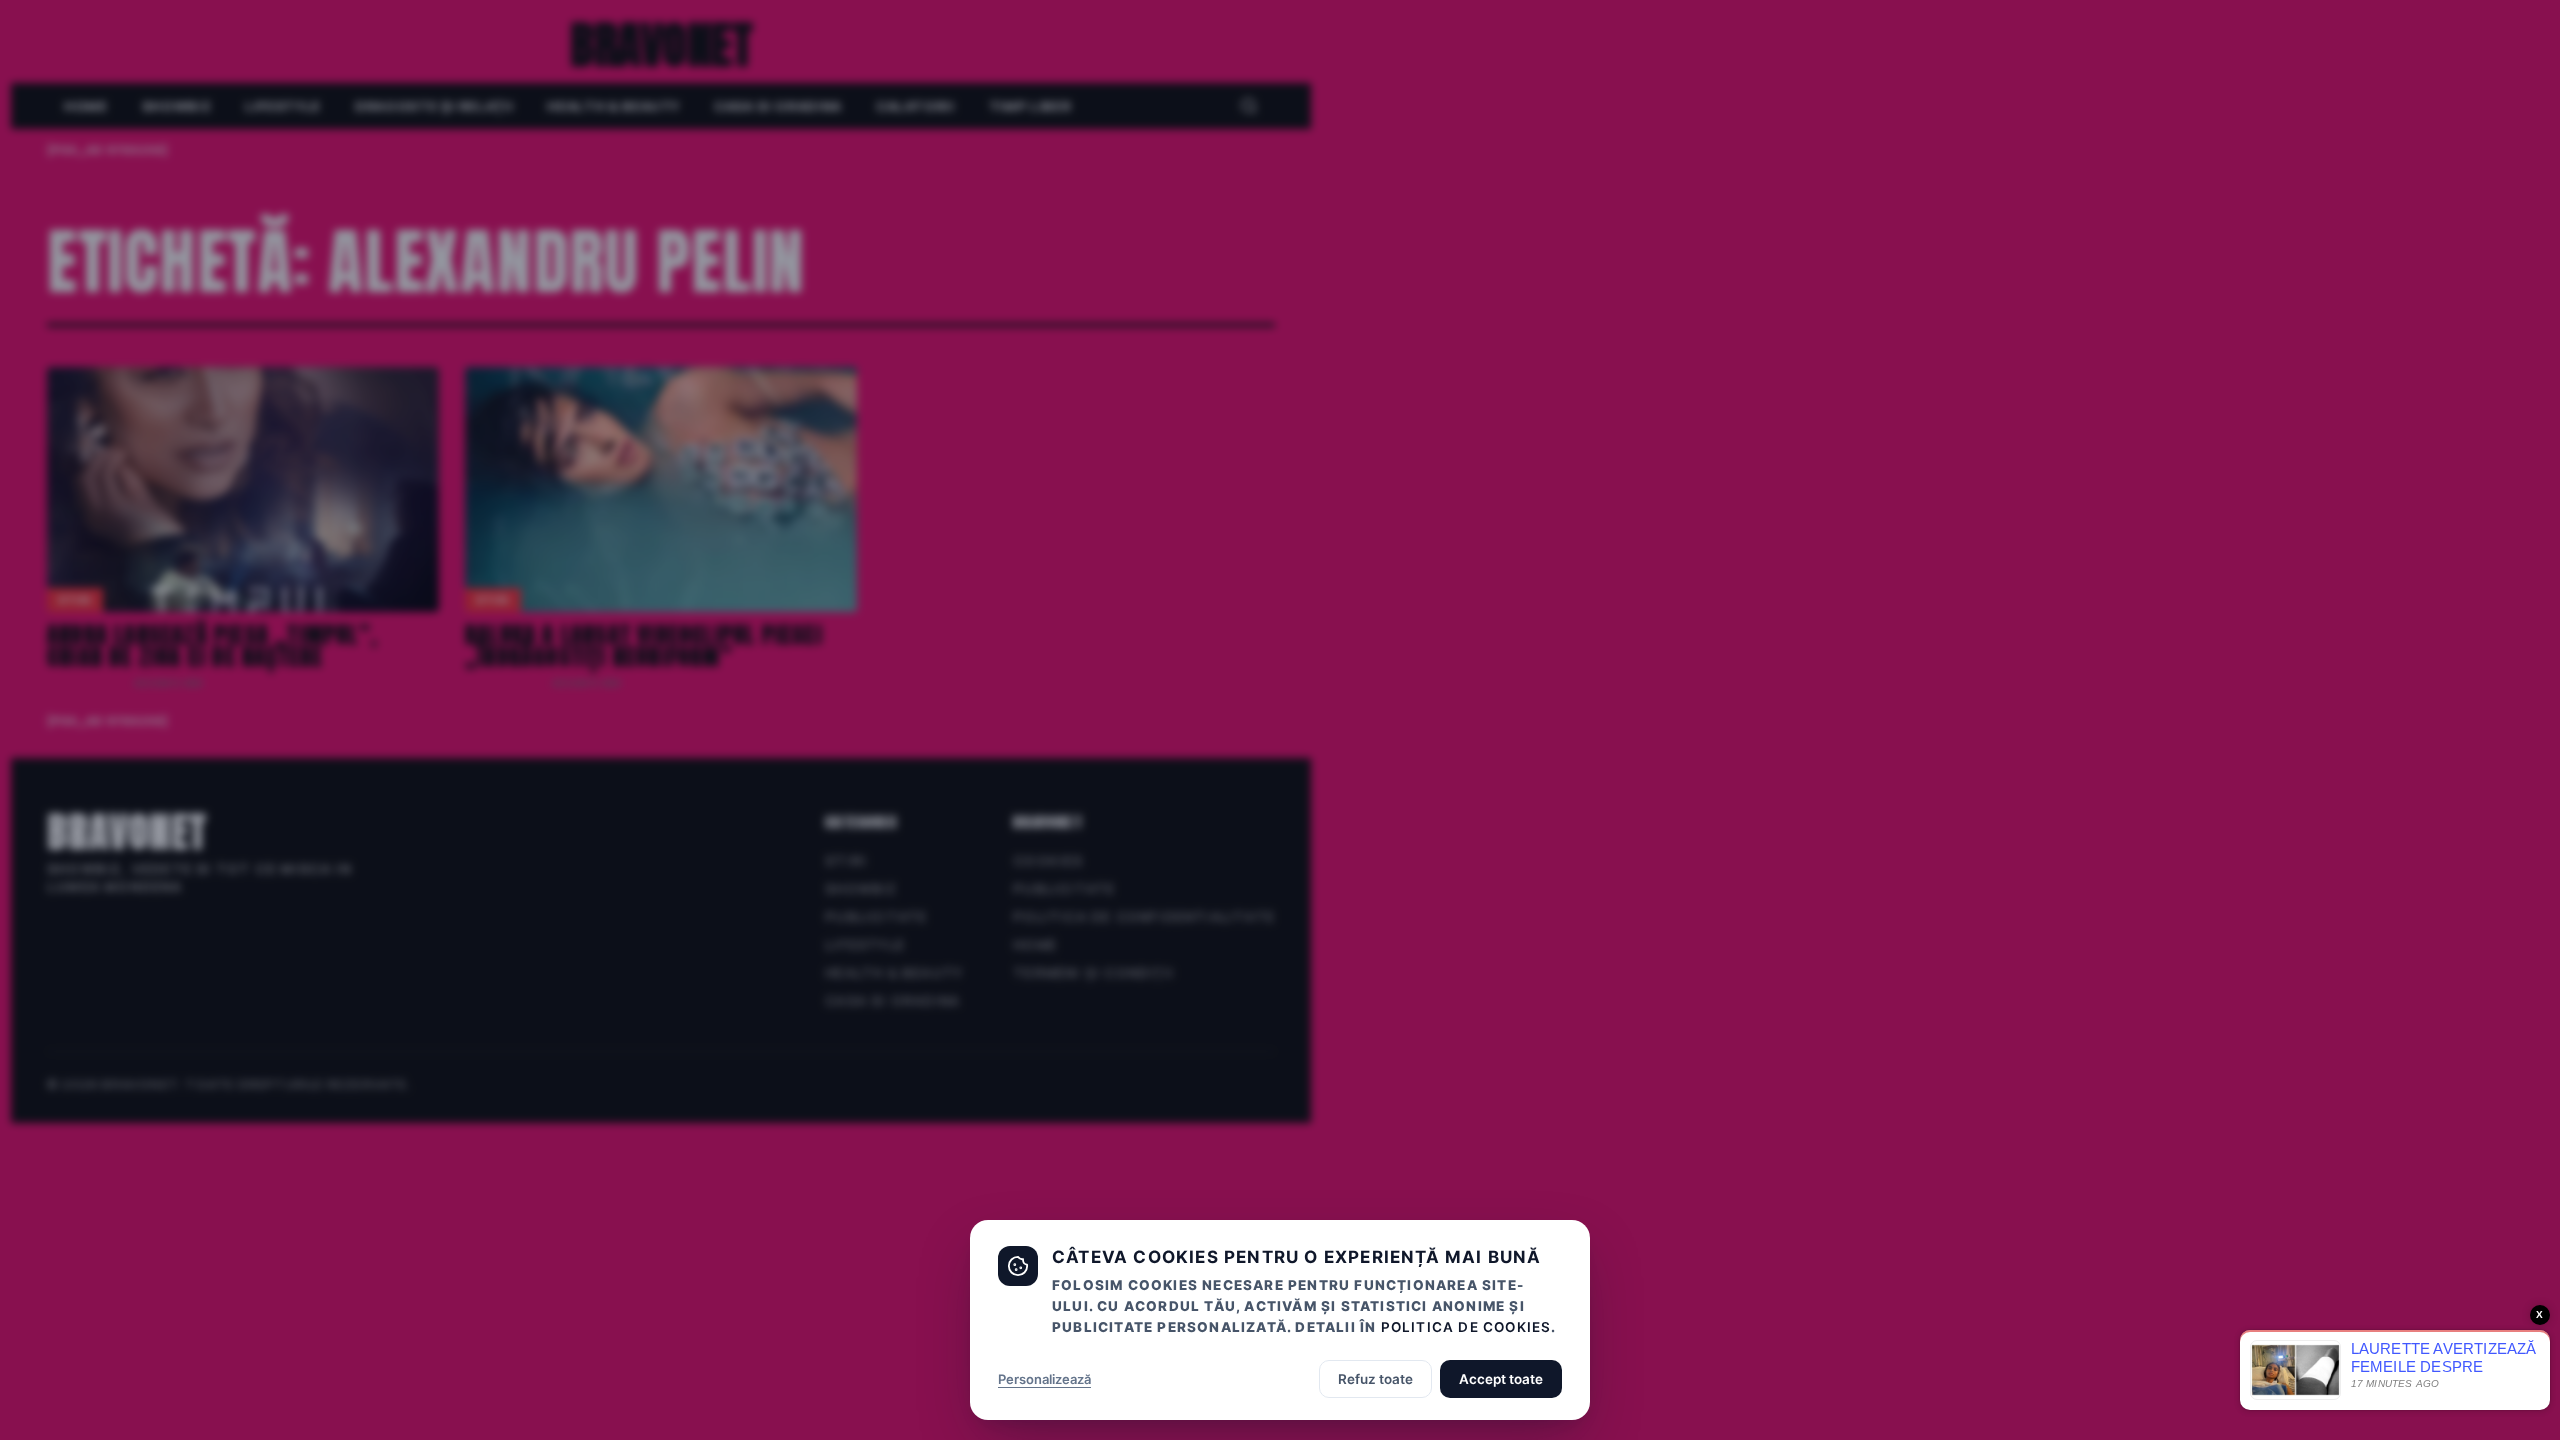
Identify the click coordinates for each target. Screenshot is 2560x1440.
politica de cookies (1466, 1327)
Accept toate (1501, 1379)
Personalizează (1044, 1379)
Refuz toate (1375, 1379)
